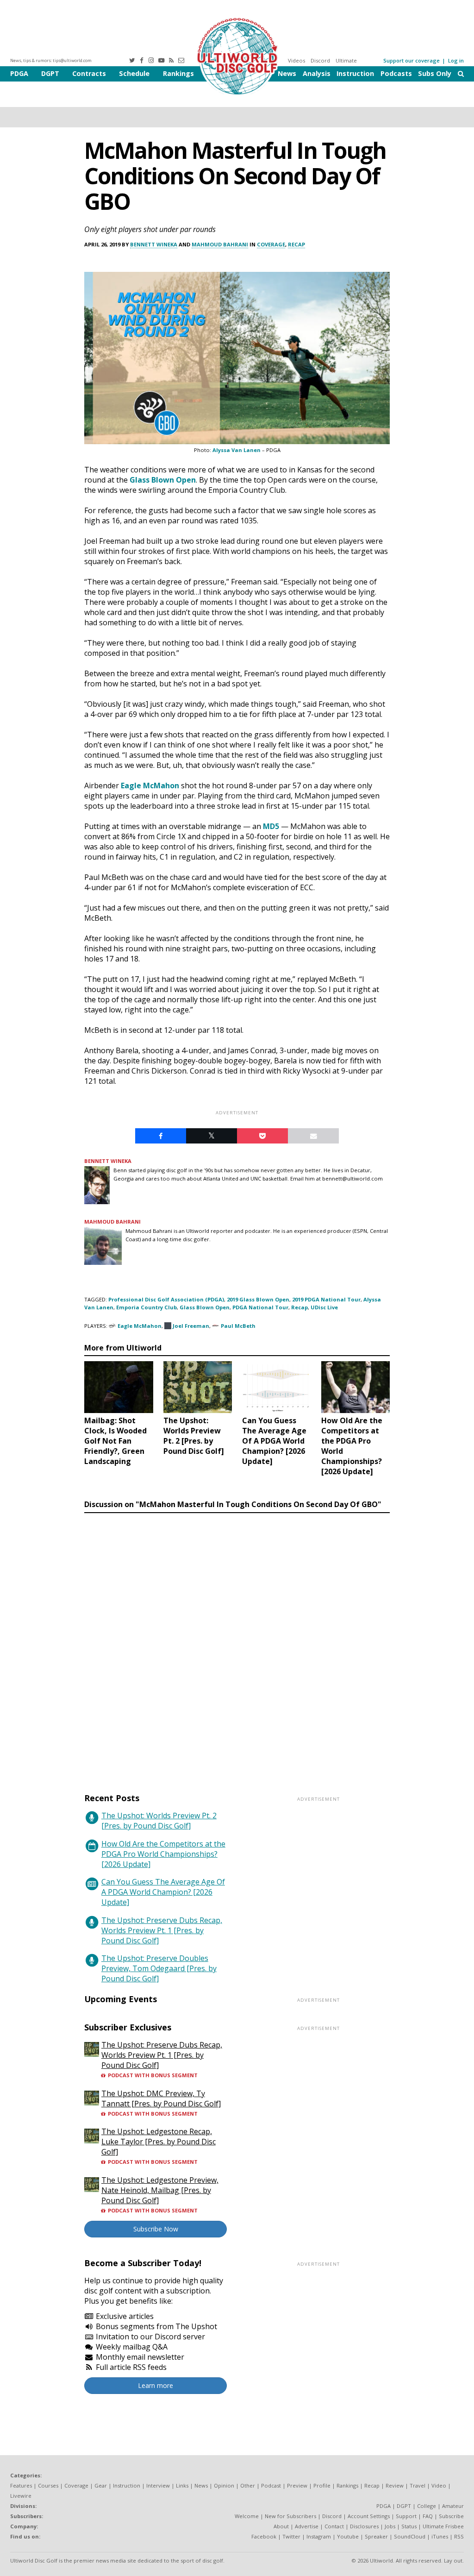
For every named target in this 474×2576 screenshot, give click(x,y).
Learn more (156, 2385)
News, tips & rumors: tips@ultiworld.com (51, 60)
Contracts (89, 73)
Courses (48, 2485)
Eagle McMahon (150, 785)
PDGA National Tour (260, 1307)
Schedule (134, 73)
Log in (456, 60)
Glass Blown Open (163, 480)
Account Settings (369, 2516)
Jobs (390, 2526)
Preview (297, 2485)
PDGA (19, 73)
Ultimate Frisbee (443, 2526)
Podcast (271, 2485)
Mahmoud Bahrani (220, 244)
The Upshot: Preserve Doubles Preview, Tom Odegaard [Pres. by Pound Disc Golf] (159, 1968)
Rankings (178, 73)
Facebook (264, 2536)
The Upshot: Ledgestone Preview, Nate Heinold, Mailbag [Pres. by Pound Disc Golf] (160, 2190)
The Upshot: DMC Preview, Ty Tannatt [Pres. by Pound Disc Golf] (161, 2098)
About (281, 2526)
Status (409, 2526)
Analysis (317, 73)
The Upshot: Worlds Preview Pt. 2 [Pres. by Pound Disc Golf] (159, 1821)
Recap (296, 244)
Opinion (224, 2485)
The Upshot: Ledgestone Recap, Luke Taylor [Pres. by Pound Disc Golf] (159, 2142)
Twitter (291, 2536)
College (427, 2506)
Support (406, 2516)
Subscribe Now (156, 2229)
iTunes (440, 2536)
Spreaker (376, 2536)
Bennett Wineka (154, 244)
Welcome (247, 2516)
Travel (418, 2485)
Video (439, 2485)
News (287, 73)
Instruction (355, 73)
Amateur (453, 2506)
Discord (320, 60)
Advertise (307, 2526)
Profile (322, 2485)
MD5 (271, 826)
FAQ (428, 2516)
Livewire (21, 2496)
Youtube (348, 2536)
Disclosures (364, 2526)
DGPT (50, 73)
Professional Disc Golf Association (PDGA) (166, 1299)
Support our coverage (412, 60)
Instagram (319, 2536)
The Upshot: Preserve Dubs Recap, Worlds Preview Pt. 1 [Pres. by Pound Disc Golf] (162, 1930)
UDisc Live (324, 1307)
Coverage (271, 244)
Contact (334, 2526)
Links (182, 2485)
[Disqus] (237, 1644)
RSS (459, 2536)
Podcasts (396, 73)
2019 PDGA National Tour (326, 1299)
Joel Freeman (191, 1326)
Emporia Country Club (147, 1307)
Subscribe (451, 2516)
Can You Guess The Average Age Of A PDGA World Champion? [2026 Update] (163, 1892)
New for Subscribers (290, 2516)
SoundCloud (410, 2536)
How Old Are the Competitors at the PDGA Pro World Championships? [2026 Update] (163, 1854)
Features (21, 2485)
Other (248, 2485)
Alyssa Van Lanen (237, 450)
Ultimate (346, 60)
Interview (158, 2485)
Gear (101, 2485)
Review (395, 2485)
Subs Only (435, 73)
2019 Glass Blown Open (258, 1299)
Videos (296, 60)
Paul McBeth (238, 1326)
